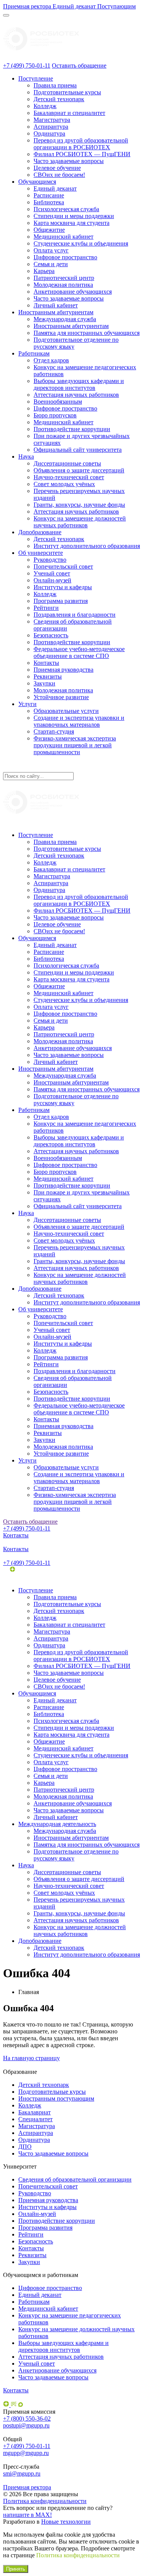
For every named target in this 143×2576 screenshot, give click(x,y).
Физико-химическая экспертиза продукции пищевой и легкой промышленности (75, 745)
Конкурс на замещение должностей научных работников (80, 522)
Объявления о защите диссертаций (79, 470)
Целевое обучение (57, 168)
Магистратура (52, 120)
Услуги (27, 704)
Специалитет (35, 2119)
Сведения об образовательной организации (75, 2179)
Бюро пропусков (55, 415)
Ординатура (49, 133)
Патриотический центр (64, 278)
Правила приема (55, 85)
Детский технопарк (59, 99)
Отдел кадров (51, 360)
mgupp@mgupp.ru (26, 2453)
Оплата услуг (51, 250)
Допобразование (40, 532)
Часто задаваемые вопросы (69, 161)
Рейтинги (46, 608)
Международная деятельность (57, 1824)
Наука (26, 457)
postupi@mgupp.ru (26, 2425)
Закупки (44, 683)
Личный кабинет (56, 305)
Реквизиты (48, 676)
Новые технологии (66, 2522)
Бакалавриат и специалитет (69, 113)
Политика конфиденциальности (45, 2501)
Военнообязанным (58, 402)
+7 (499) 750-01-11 (27, 65)
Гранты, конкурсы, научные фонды (79, 505)
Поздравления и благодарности (75, 615)
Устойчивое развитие (61, 697)
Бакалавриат (35, 2112)
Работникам (34, 353)
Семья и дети (51, 264)
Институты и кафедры (63, 587)
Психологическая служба (66, 209)
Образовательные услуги (66, 711)
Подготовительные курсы (67, 92)
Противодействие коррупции (72, 429)
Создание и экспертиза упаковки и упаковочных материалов (79, 721)
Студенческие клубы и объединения (81, 243)
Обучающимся (37, 182)
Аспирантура (51, 127)
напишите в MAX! (27, 2515)
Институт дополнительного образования (87, 546)
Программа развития (61, 601)
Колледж (45, 106)
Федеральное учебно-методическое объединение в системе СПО (79, 652)
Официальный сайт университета (78, 450)
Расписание (49, 195)
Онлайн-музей (52, 580)
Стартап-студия (54, 731)
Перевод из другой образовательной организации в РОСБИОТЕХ (81, 144)
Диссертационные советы (67, 463)
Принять (16, 2569)
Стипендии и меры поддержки (74, 216)
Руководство (50, 560)
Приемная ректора (27, 2487)
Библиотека (49, 202)
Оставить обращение (79, 65)
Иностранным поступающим (56, 2098)
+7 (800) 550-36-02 (27, 2418)
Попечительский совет (63, 566)
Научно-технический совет (69, 477)
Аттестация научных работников (76, 395)
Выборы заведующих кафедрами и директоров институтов (79, 384)
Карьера (44, 271)
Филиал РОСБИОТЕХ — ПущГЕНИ (82, 154)
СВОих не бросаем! (59, 175)
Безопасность (51, 635)
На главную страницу (31, 2058)
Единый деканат (55, 188)
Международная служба (65, 319)
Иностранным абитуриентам (56, 312)
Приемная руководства (63, 670)
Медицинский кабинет (63, 237)
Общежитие (49, 230)
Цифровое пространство (65, 257)
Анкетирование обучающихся (73, 292)
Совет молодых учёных (64, 484)
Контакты (46, 663)
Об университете (41, 553)
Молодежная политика (63, 285)
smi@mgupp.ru (22, 2473)
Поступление (36, 78)
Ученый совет (52, 573)
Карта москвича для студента (71, 223)
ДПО (25, 2147)
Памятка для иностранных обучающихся (87, 333)
